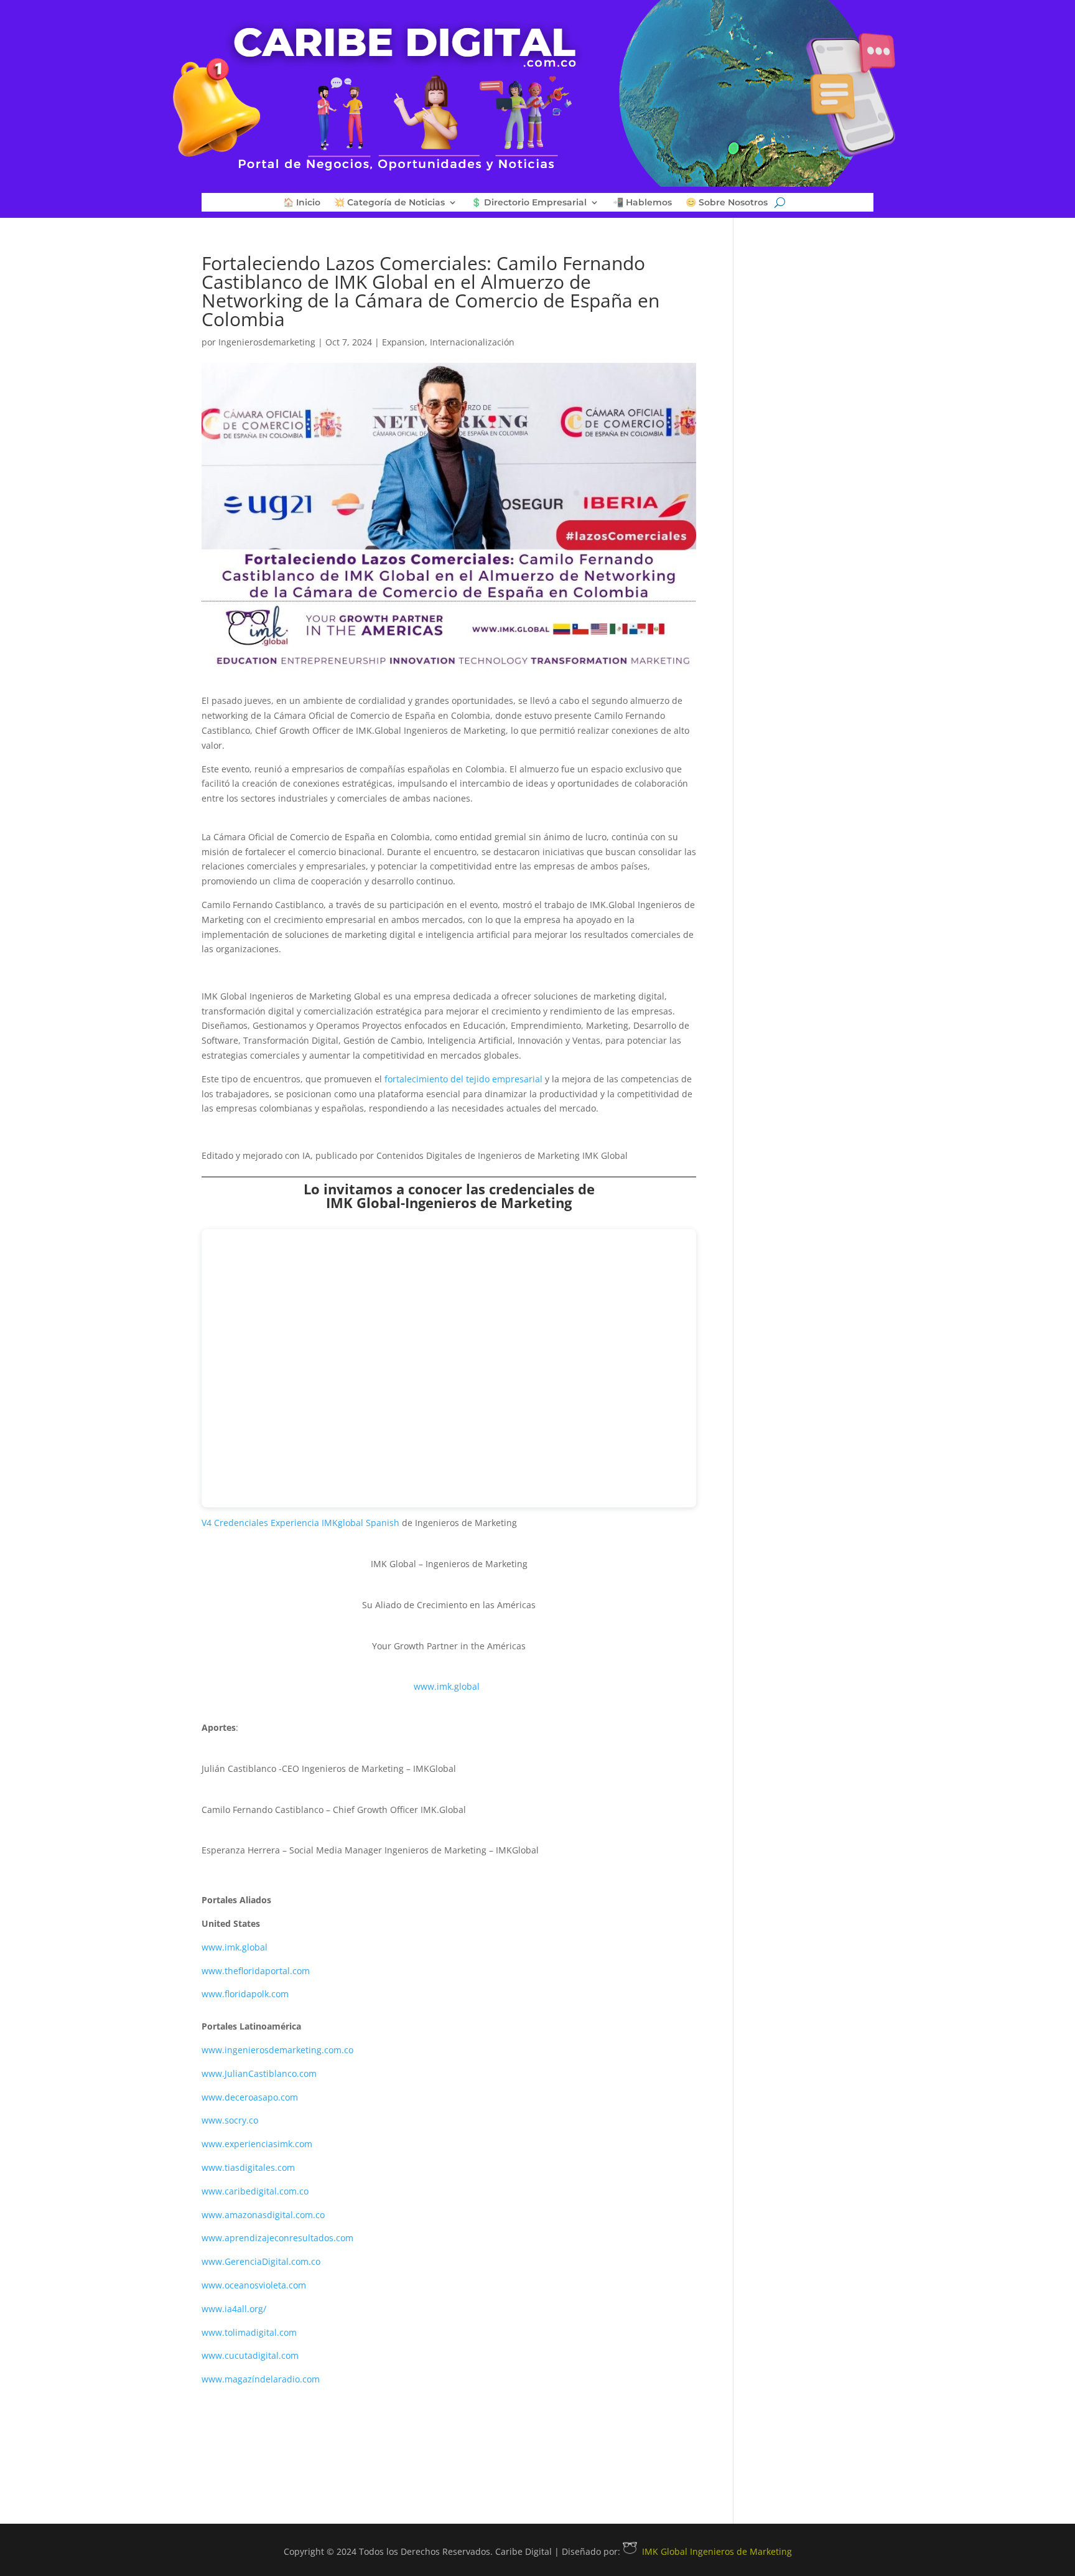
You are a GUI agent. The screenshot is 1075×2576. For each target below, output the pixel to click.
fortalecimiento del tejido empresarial (465, 1079)
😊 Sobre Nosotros (727, 203)
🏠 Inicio (302, 203)
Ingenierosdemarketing (267, 342)
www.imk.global (447, 1686)
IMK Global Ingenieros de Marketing (717, 2551)
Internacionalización (472, 342)
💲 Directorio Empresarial (529, 203)
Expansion (403, 342)
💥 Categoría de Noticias (389, 203)
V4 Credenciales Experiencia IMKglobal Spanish (300, 1523)
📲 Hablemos (642, 203)
